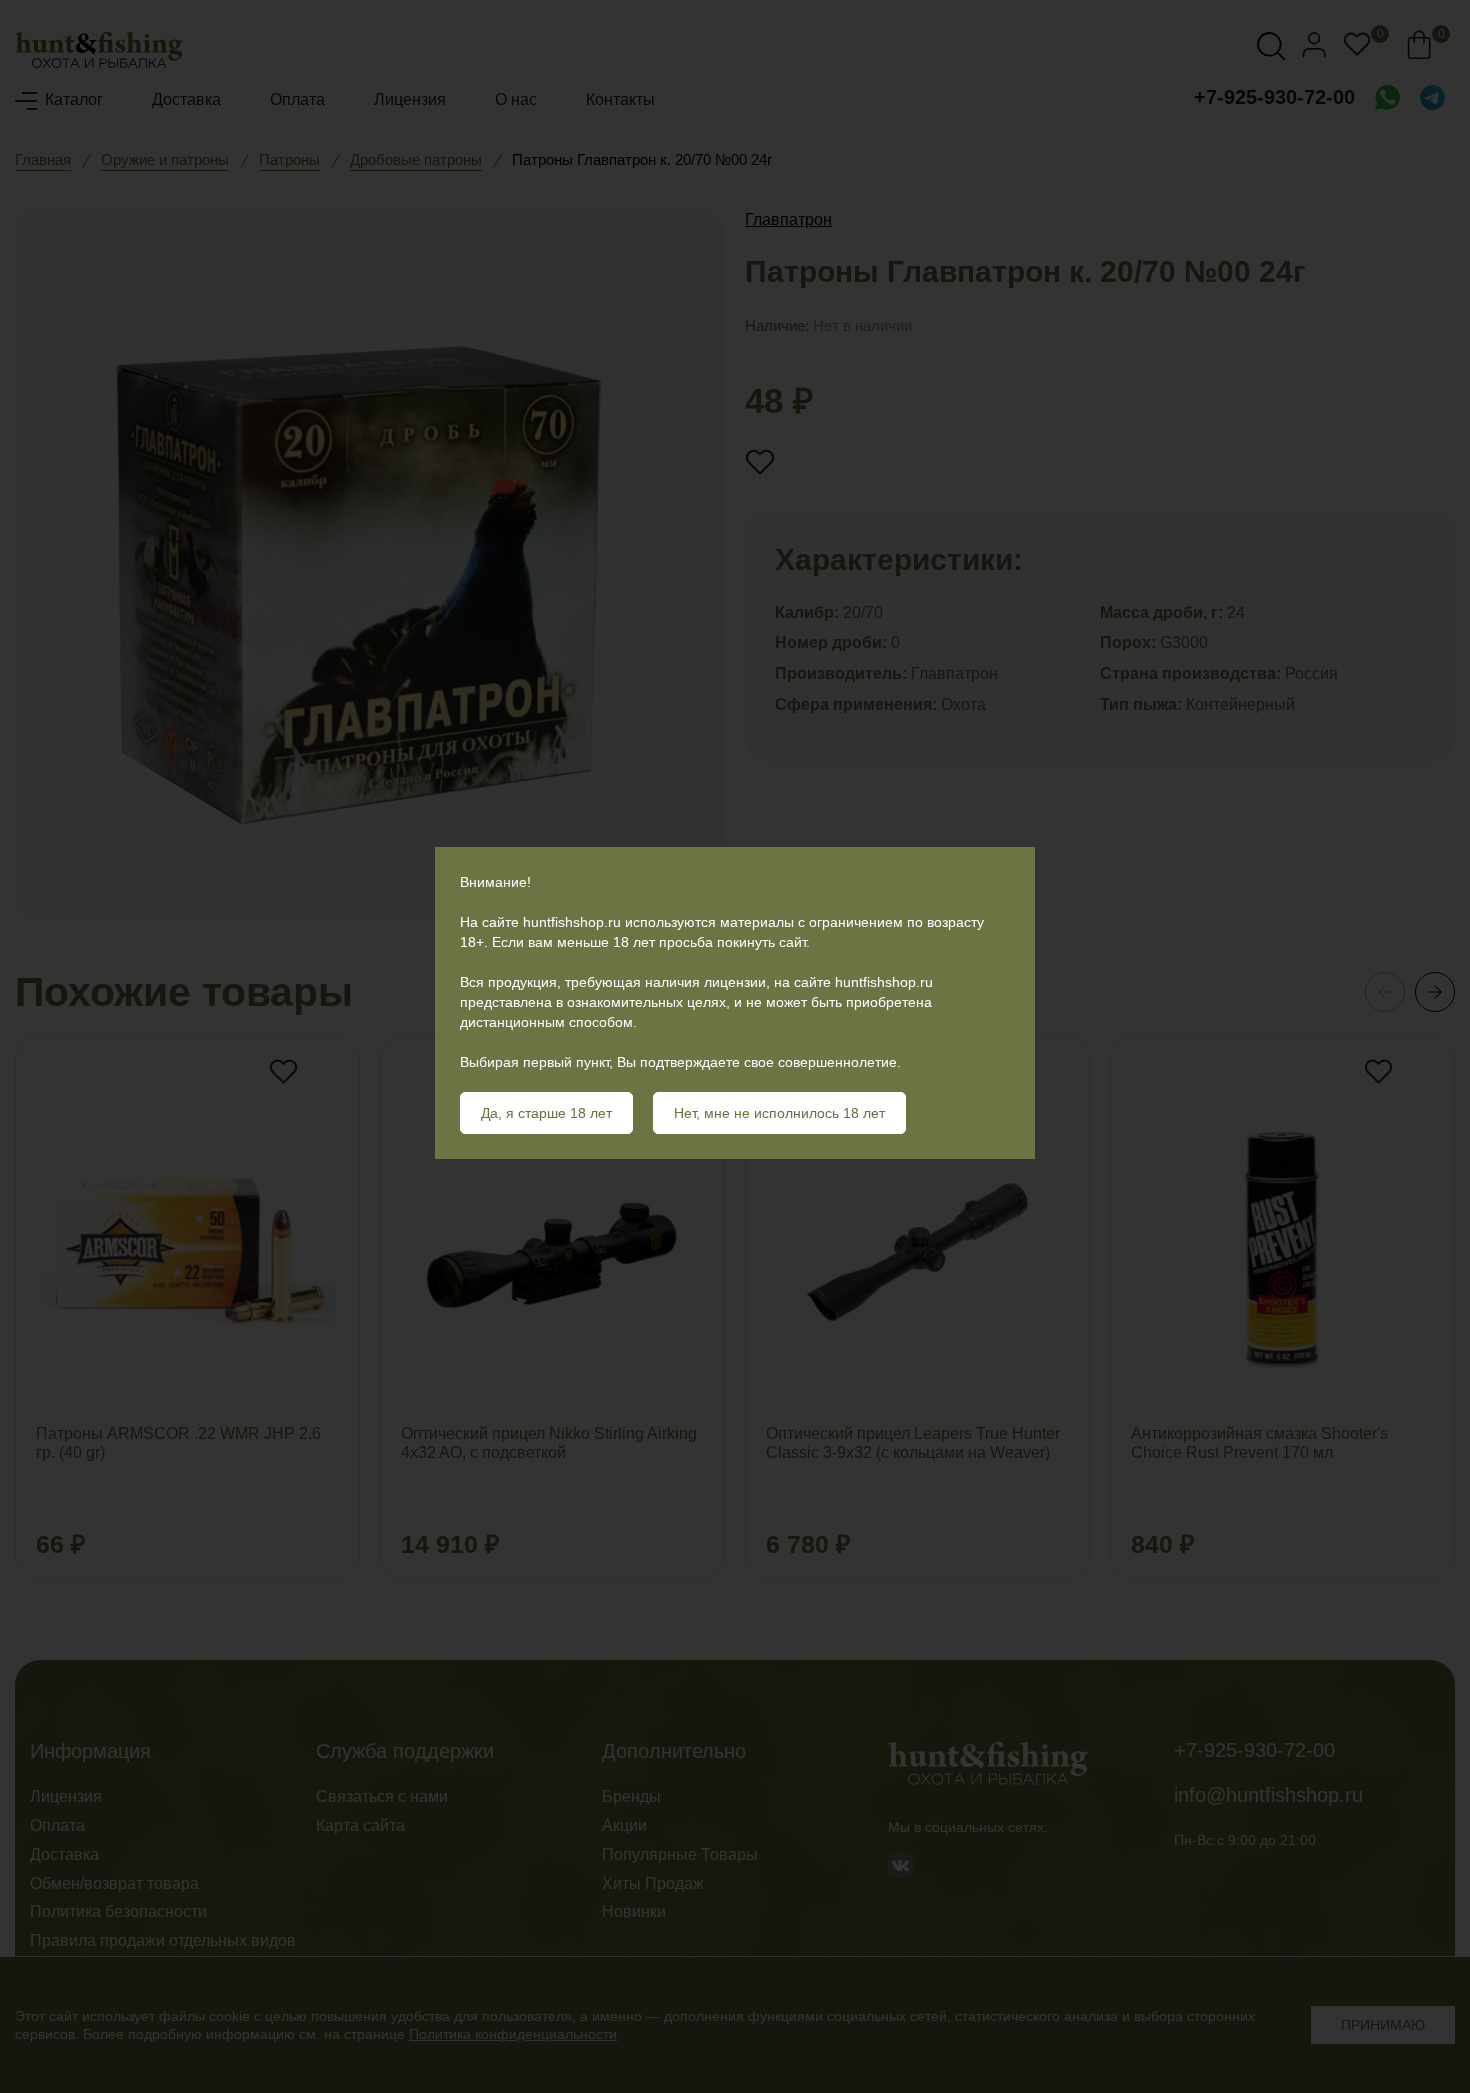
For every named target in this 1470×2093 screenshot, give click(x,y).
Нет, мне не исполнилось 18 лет (779, 1113)
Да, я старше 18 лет (546, 1113)
